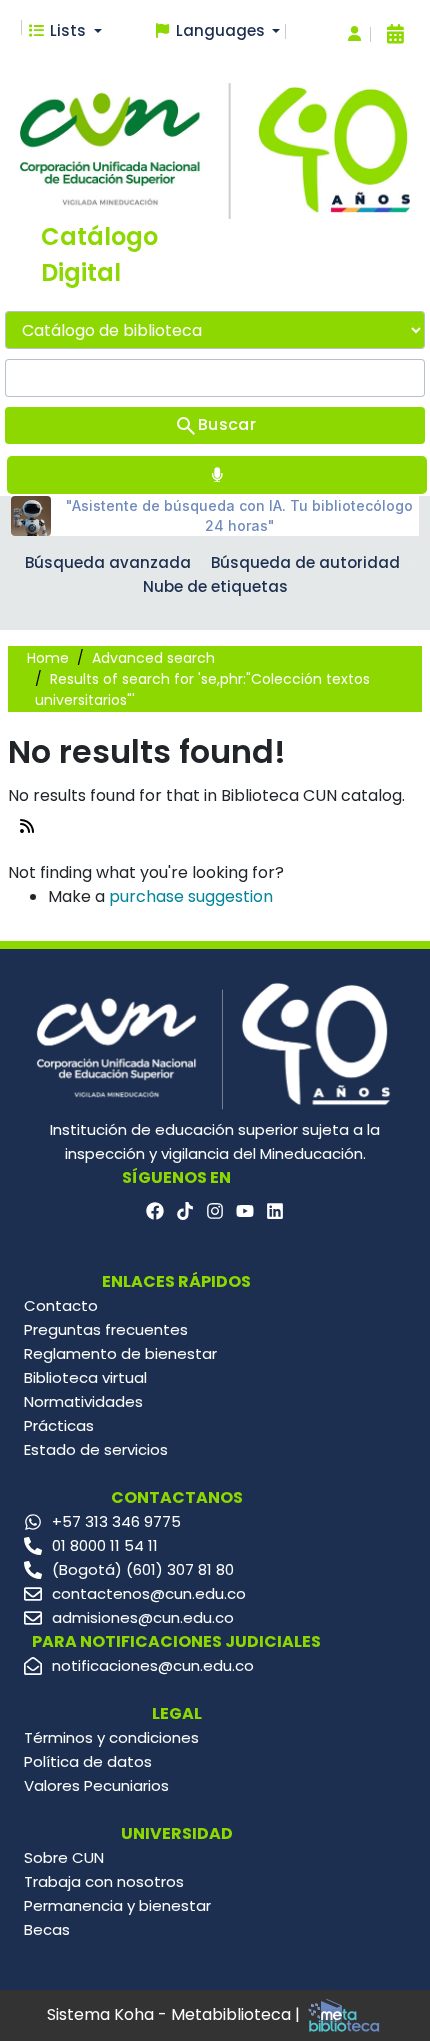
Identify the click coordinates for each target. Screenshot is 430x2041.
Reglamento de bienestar (120, 1353)
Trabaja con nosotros (104, 1881)
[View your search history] (395, 34)
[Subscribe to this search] (27, 826)
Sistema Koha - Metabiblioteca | (175, 2014)
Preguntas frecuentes (106, 1329)
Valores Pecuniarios (96, 1785)
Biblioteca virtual (85, 1377)
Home (48, 658)
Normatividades (83, 1401)
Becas (47, 1929)
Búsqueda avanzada (108, 562)
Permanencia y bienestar (117, 1905)
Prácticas (59, 1425)
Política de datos (88, 1761)
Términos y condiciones (111, 1737)
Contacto (61, 1305)
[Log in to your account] (354, 34)
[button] (64, 31)
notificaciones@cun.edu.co (153, 1665)
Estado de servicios (96, 1449)
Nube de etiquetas (215, 586)
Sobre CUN (64, 1857)
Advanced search (153, 658)
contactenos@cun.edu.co (149, 1593)
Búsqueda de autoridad (305, 562)
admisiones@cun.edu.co (143, 1617)
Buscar (227, 424)
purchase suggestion (191, 896)
